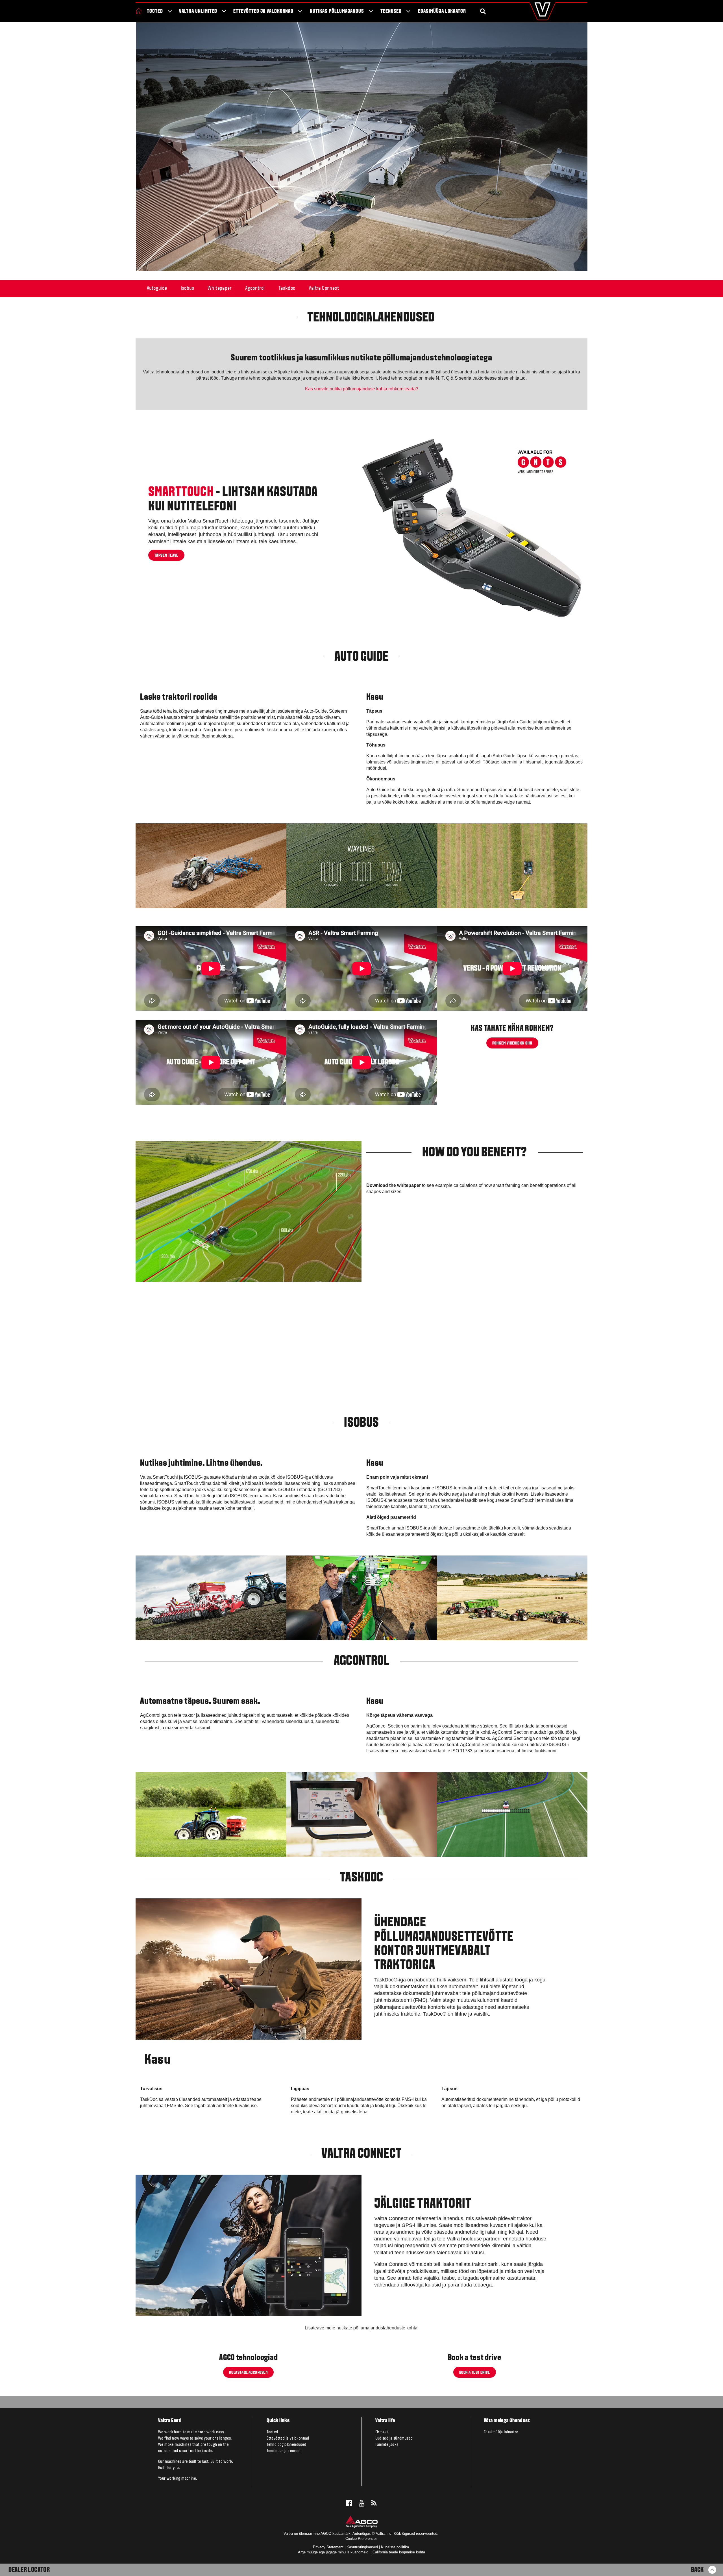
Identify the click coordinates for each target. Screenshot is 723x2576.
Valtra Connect (324, 288)
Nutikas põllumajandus (337, 11)
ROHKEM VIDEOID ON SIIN (512, 1043)
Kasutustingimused (362, 2547)
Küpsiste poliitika (395, 2547)
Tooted (155, 11)
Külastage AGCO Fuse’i (248, 2373)
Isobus (187, 288)
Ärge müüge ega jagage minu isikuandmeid (334, 2552)
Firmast (382, 2432)
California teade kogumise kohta (399, 2552)
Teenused (391, 11)
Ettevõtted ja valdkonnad (263, 11)
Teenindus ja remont (284, 2451)
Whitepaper (220, 288)
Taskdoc (287, 288)
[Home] (139, 11)
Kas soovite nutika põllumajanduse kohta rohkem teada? (362, 389)
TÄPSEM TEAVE (166, 556)
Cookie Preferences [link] (361, 2539)
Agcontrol (255, 288)
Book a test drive (475, 2373)
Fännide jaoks (387, 2445)
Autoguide (157, 288)
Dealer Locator (29, 2570)
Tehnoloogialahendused (286, 2445)
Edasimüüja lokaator (442, 11)
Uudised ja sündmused (394, 2438)
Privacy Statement (328, 2547)
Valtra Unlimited (198, 11)
